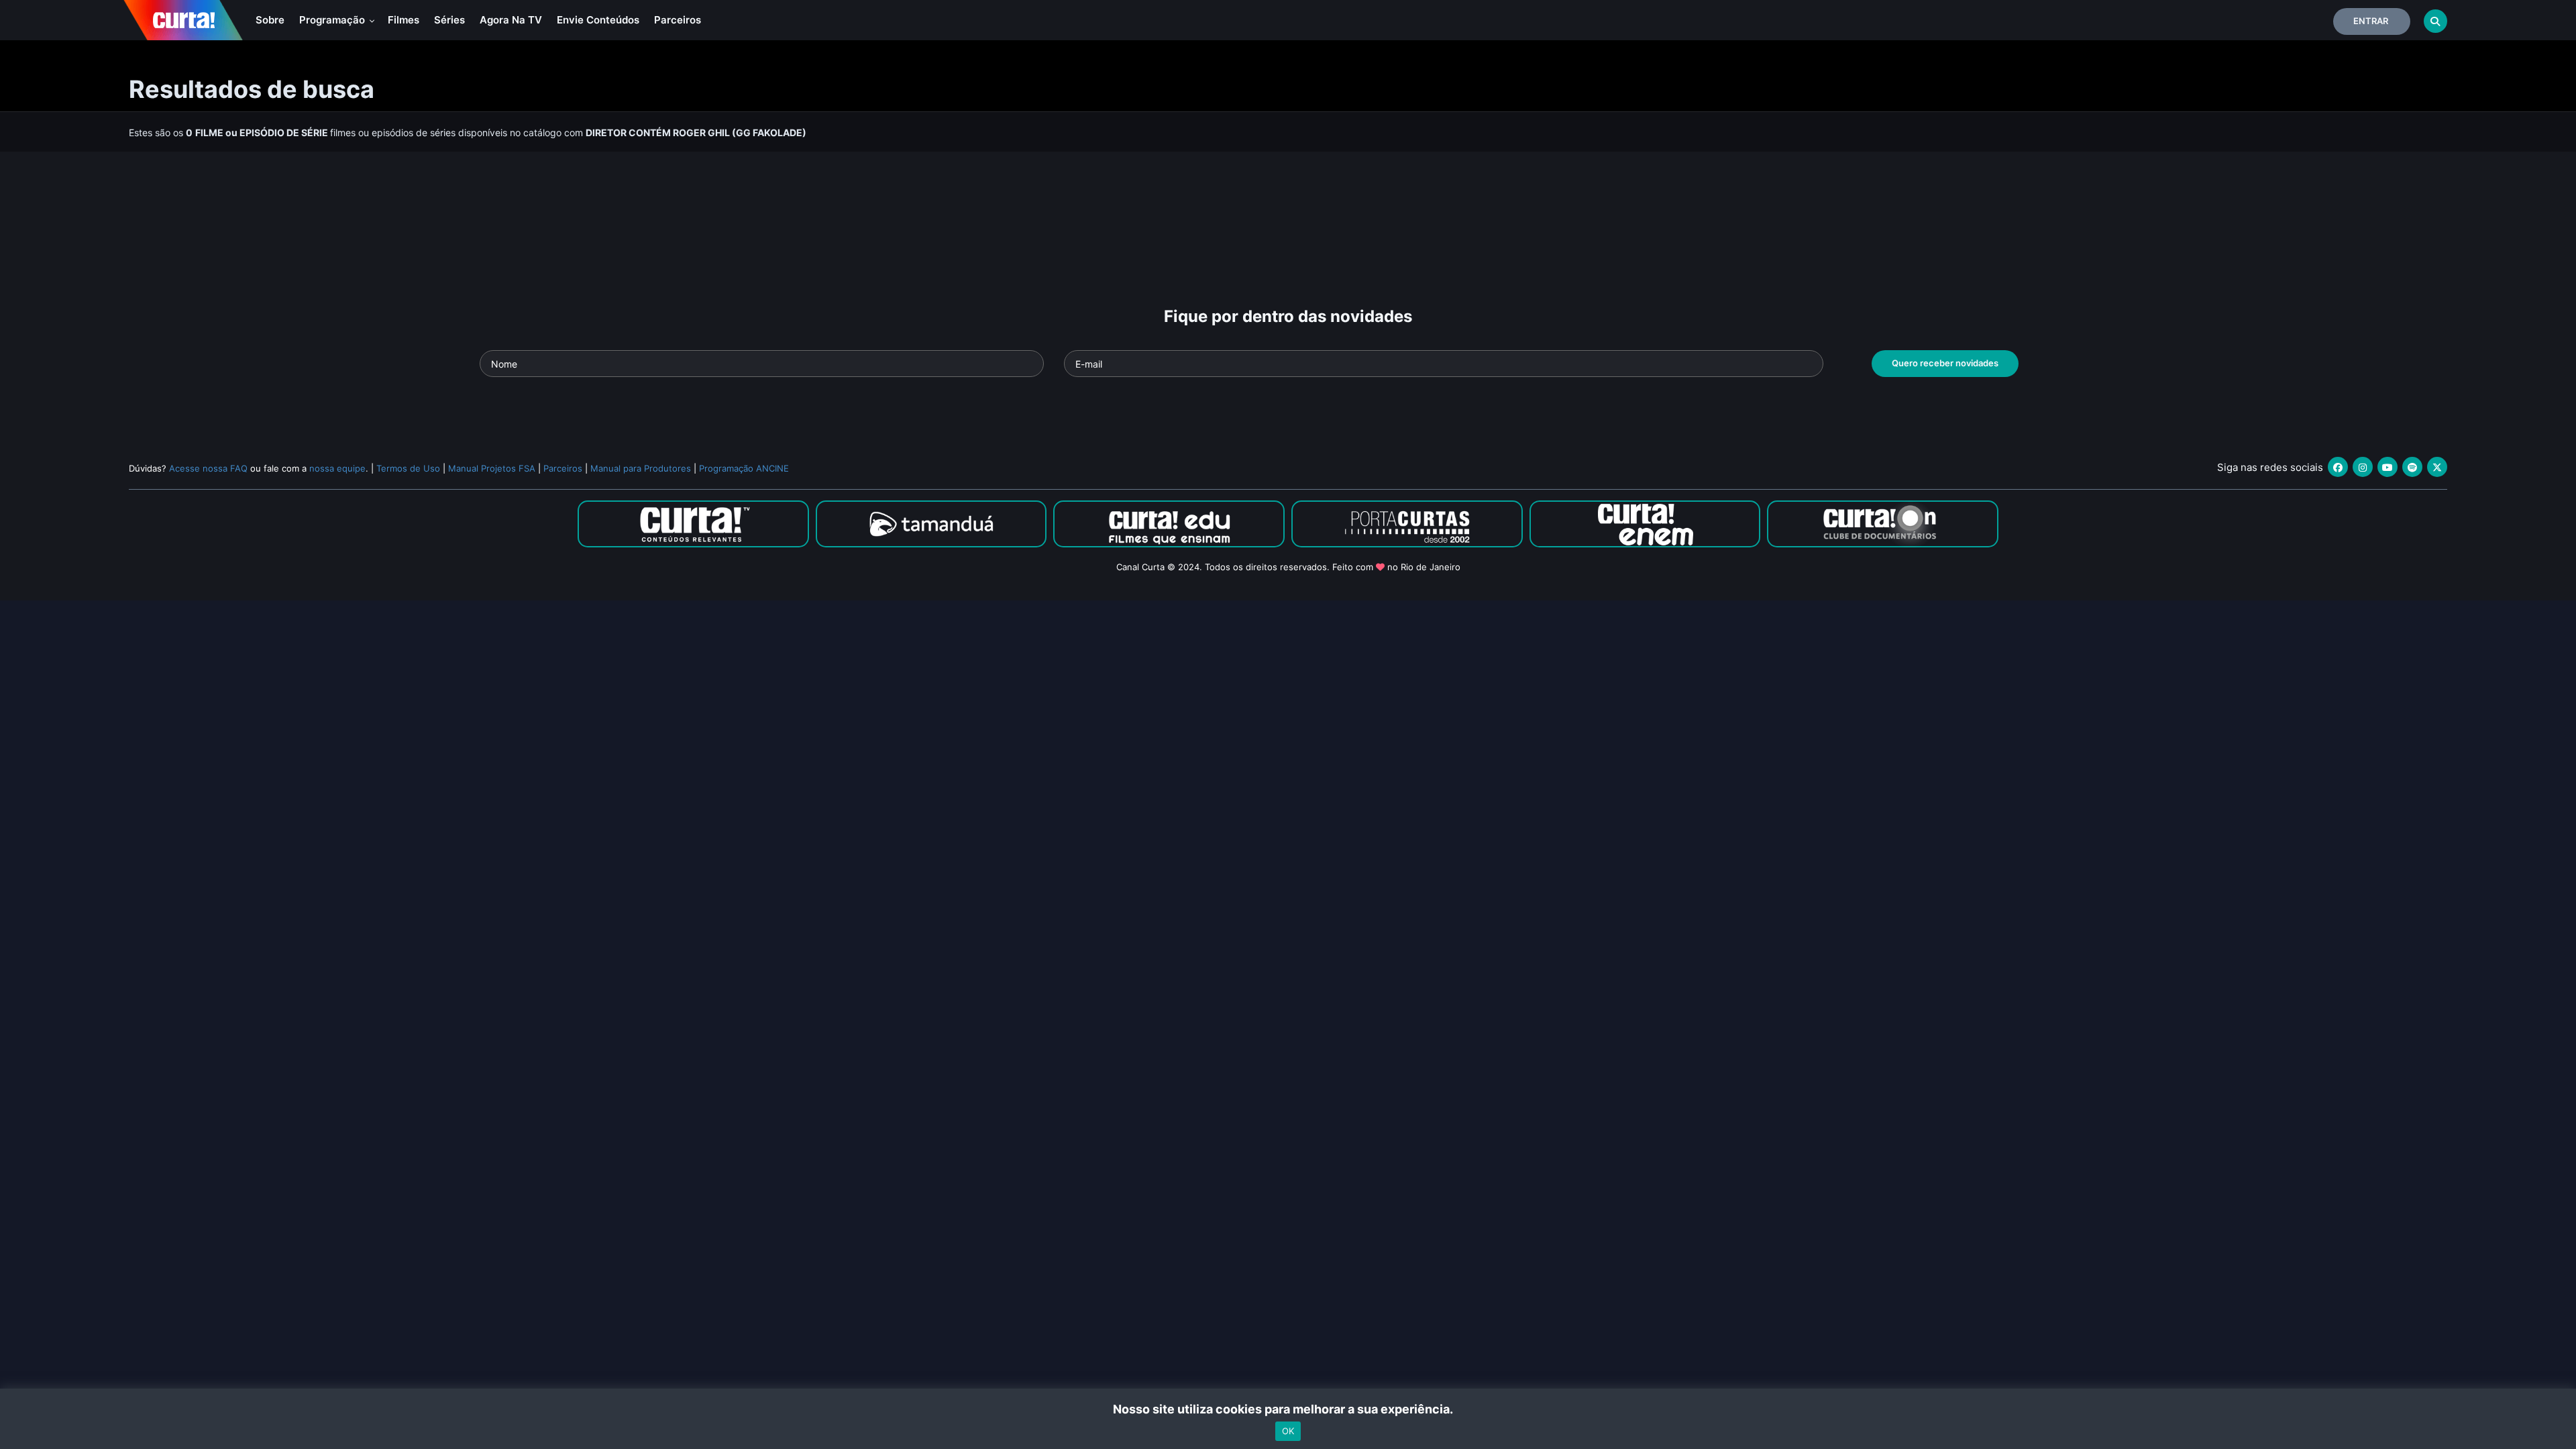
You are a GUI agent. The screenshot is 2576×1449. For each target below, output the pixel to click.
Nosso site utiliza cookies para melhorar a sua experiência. (1288, 1409)
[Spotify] (2412, 467)
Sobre (270, 20)
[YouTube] (2387, 467)
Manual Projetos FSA (492, 468)
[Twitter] (2437, 467)
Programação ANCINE (744, 468)
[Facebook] (2338, 467)
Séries (449, 20)
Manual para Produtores (641, 468)
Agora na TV (511, 20)
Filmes (404, 20)
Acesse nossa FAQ (208, 468)
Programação (333, 20)
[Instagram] (2363, 467)
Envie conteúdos (598, 20)
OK (1288, 1431)
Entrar (2371, 21)
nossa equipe (337, 468)
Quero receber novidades (1945, 363)
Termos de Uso (408, 468)
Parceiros (678, 20)
